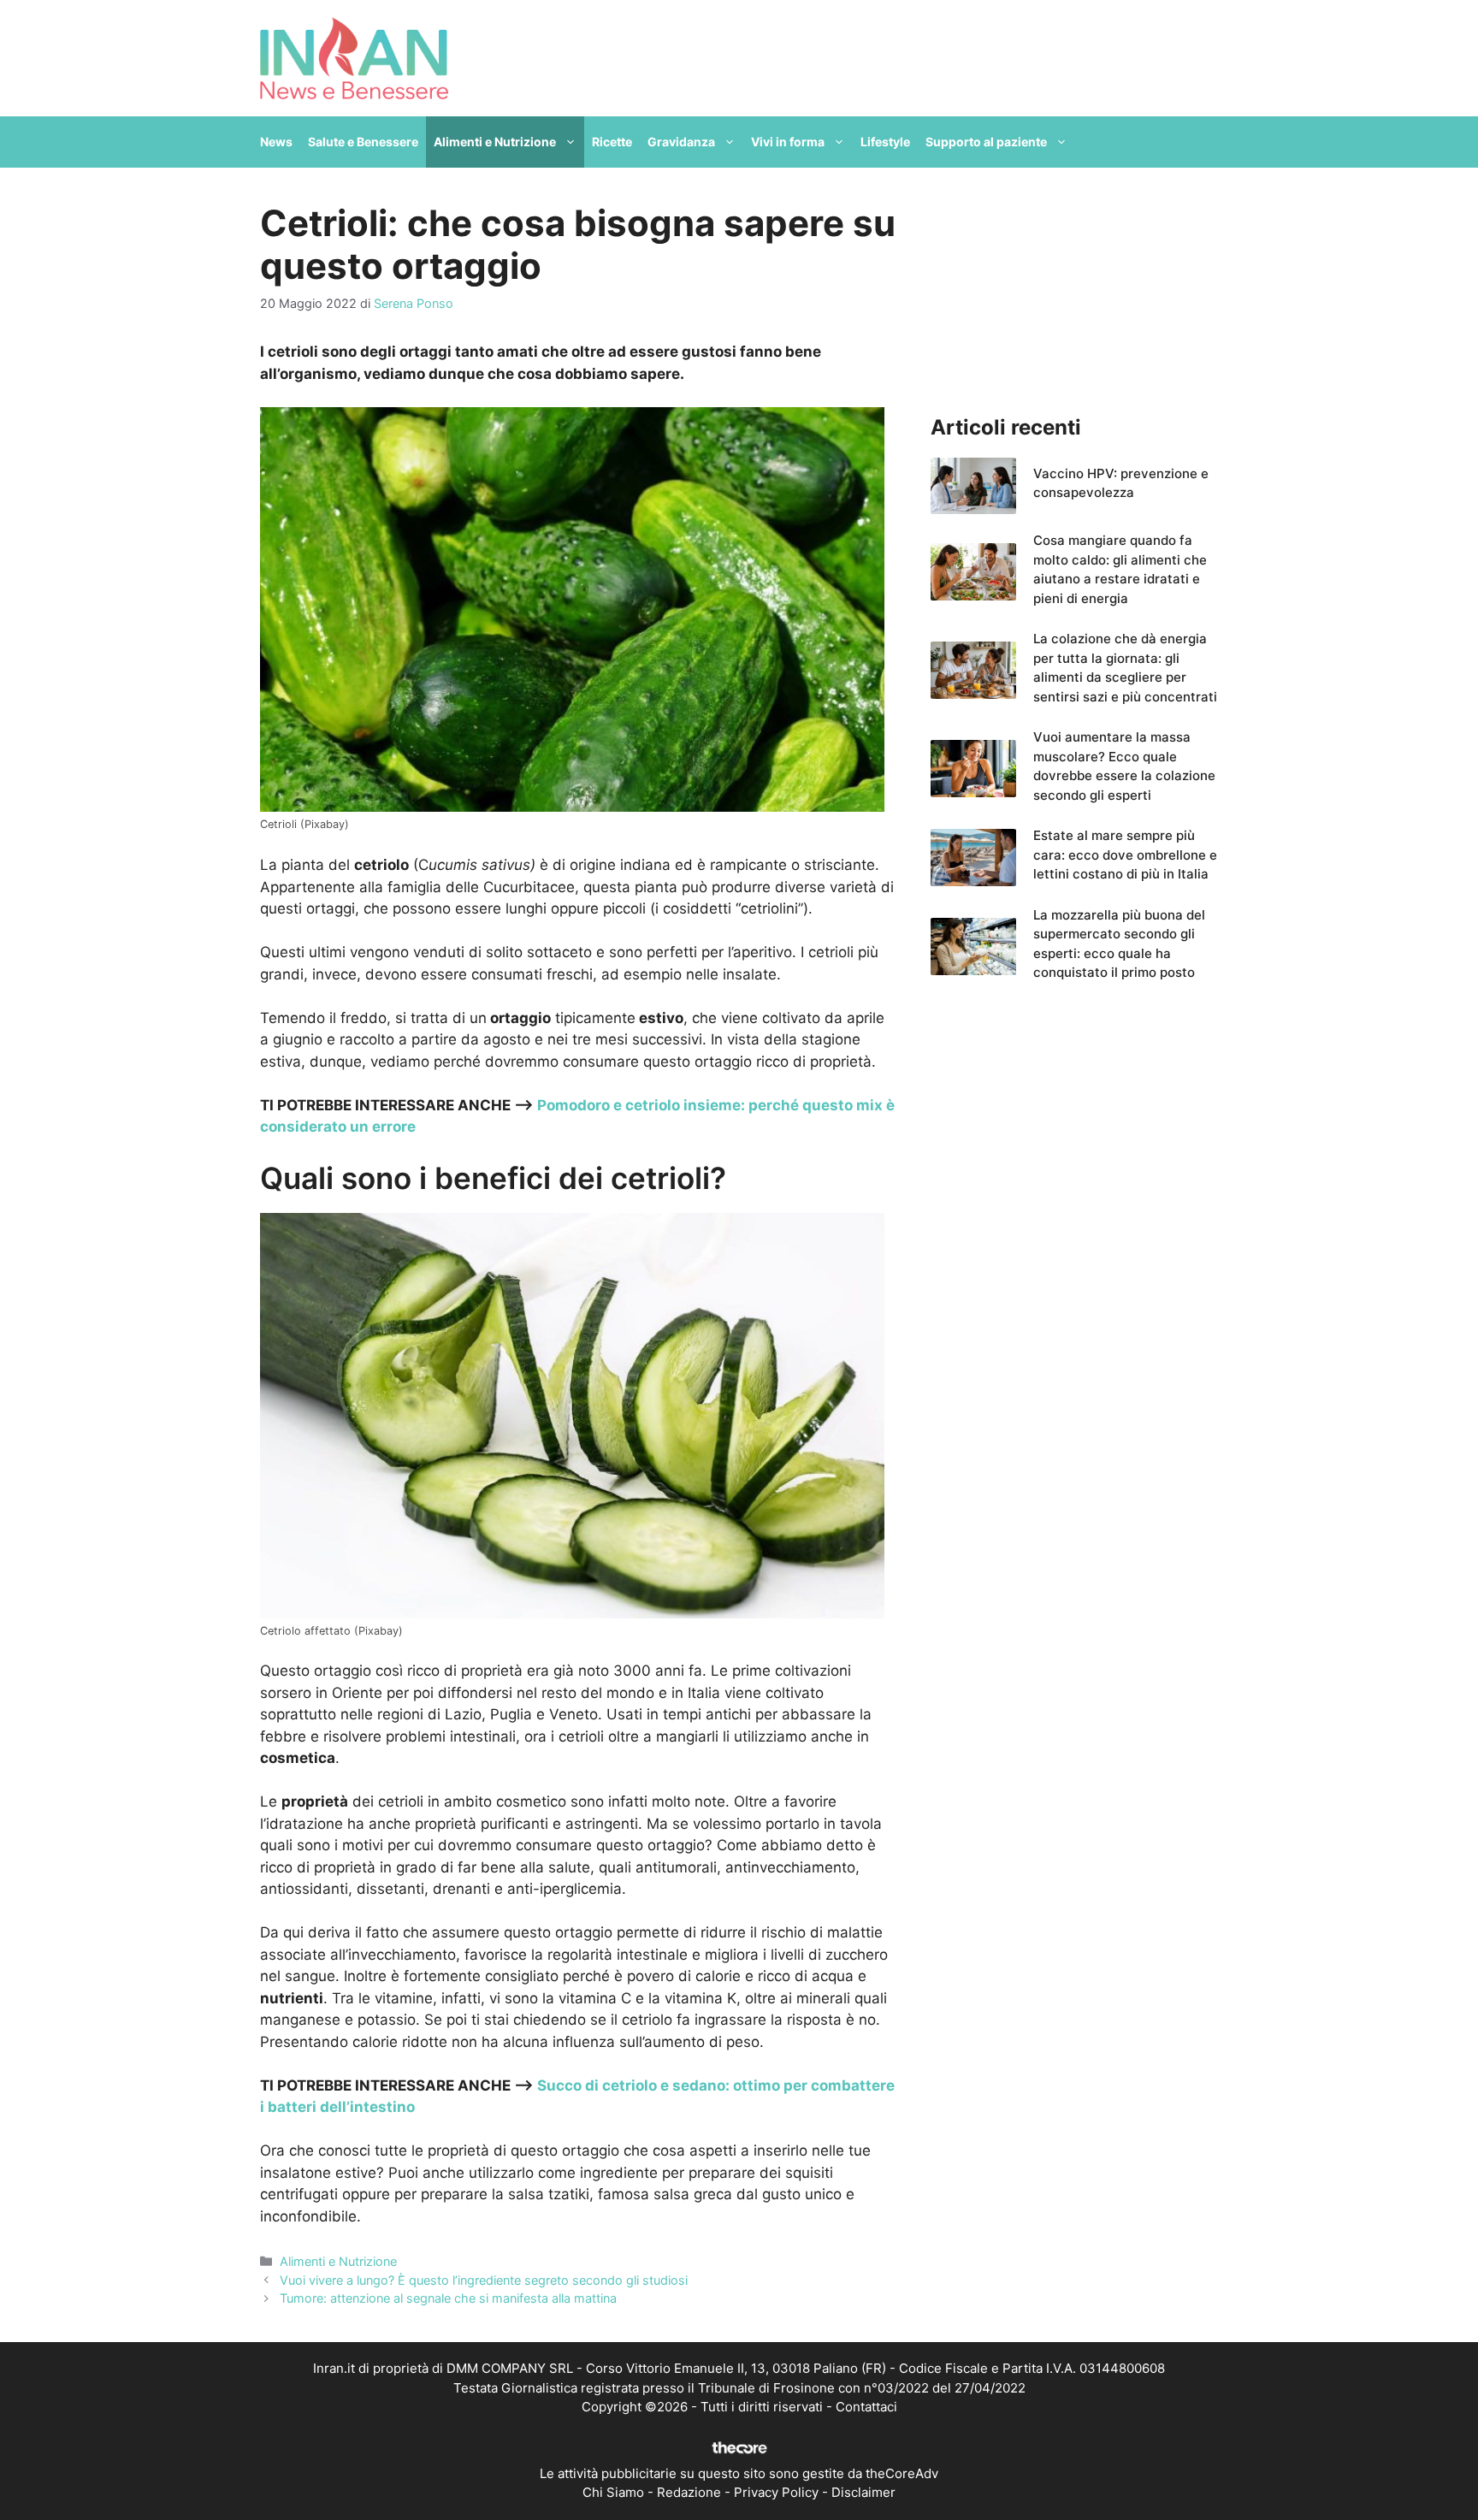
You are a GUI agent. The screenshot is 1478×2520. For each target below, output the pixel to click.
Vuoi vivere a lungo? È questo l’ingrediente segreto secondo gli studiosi (484, 2280)
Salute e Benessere (363, 142)
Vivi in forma (788, 142)
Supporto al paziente (986, 142)
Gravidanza (681, 142)
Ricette (612, 142)
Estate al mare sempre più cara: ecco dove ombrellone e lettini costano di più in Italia (1125, 855)
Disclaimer (863, 2492)
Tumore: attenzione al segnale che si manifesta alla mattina (448, 2298)
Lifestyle (885, 142)
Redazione (689, 2492)
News (276, 142)
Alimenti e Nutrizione (495, 142)
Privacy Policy (776, 2492)
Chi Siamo (613, 2492)
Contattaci (866, 2407)
